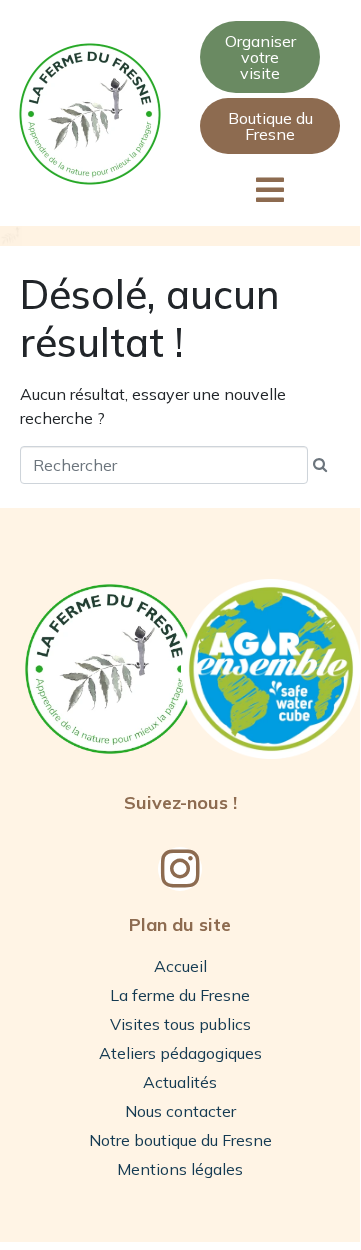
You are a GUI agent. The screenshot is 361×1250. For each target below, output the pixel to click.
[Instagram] (180, 869)
